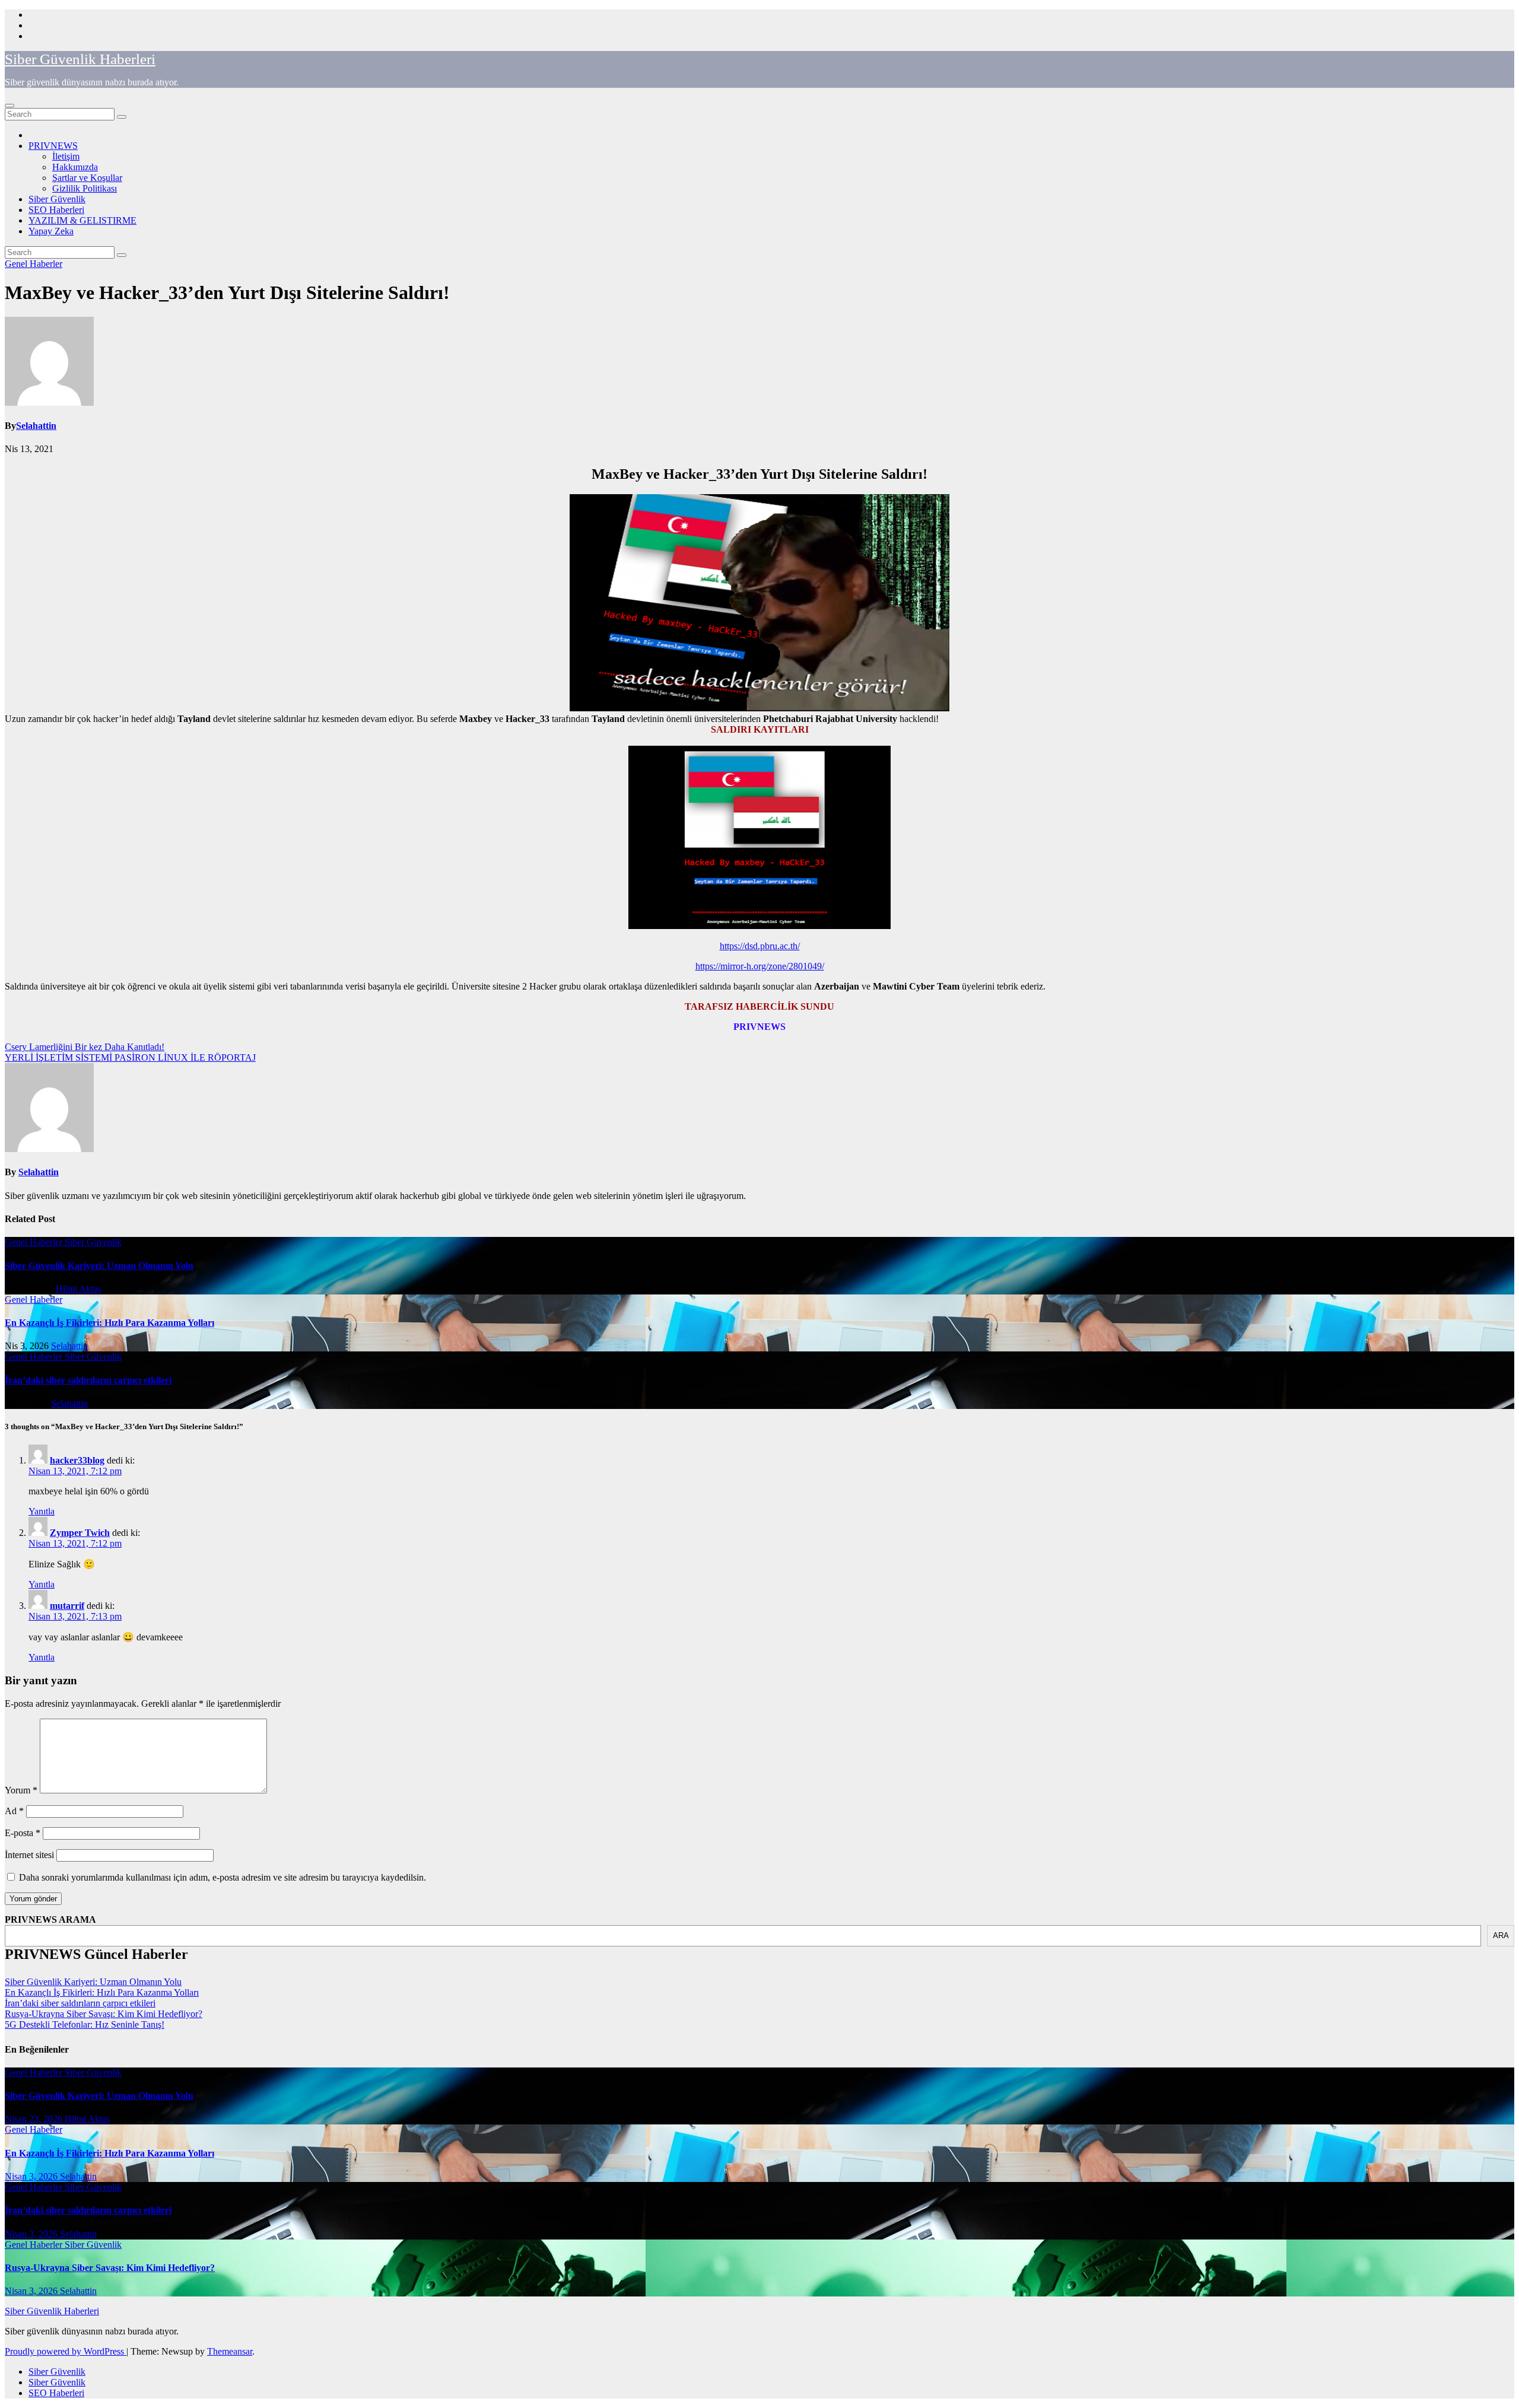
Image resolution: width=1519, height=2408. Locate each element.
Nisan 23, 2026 (35, 2119)
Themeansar (230, 2351)
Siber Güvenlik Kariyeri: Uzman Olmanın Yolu (99, 1266)
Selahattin (36, 426)
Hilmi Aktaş (78, 1289)
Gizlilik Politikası (85, 188)
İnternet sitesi (29, 1855)
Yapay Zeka (51, 231)
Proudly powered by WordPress (66, 2351)
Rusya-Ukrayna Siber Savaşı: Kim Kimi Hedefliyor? (104, 2014)
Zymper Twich (80, 1533)
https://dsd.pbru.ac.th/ (760, 946)
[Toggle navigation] (9, 106)
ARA (1501, 1935)
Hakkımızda (75, 167)
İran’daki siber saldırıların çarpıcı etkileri (88, 1380)
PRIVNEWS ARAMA (50, 1919)
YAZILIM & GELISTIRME (82, 220)
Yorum (21, 1790)
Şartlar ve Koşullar (87, 178)
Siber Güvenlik (57, 199)
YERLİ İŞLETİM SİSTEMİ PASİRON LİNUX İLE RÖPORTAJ (130, 1057)
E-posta (23, 1833)
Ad (14, 1811)
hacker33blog (77, 1460)
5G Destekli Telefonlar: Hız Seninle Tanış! (85, 2024)
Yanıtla (42, 1511)
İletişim (66, 156)
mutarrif (67, 1606)
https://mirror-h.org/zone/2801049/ (760, 966)
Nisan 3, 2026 (32, 2176)
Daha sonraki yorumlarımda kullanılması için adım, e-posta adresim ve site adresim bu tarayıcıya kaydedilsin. (223, 1877)
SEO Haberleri (56, 210)
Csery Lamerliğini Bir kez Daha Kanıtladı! (85, 1047)
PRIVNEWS (53, 146)
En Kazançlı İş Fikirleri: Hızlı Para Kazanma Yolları (109, 1323)
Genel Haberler (34, 264)
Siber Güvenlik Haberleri (80, 59)
